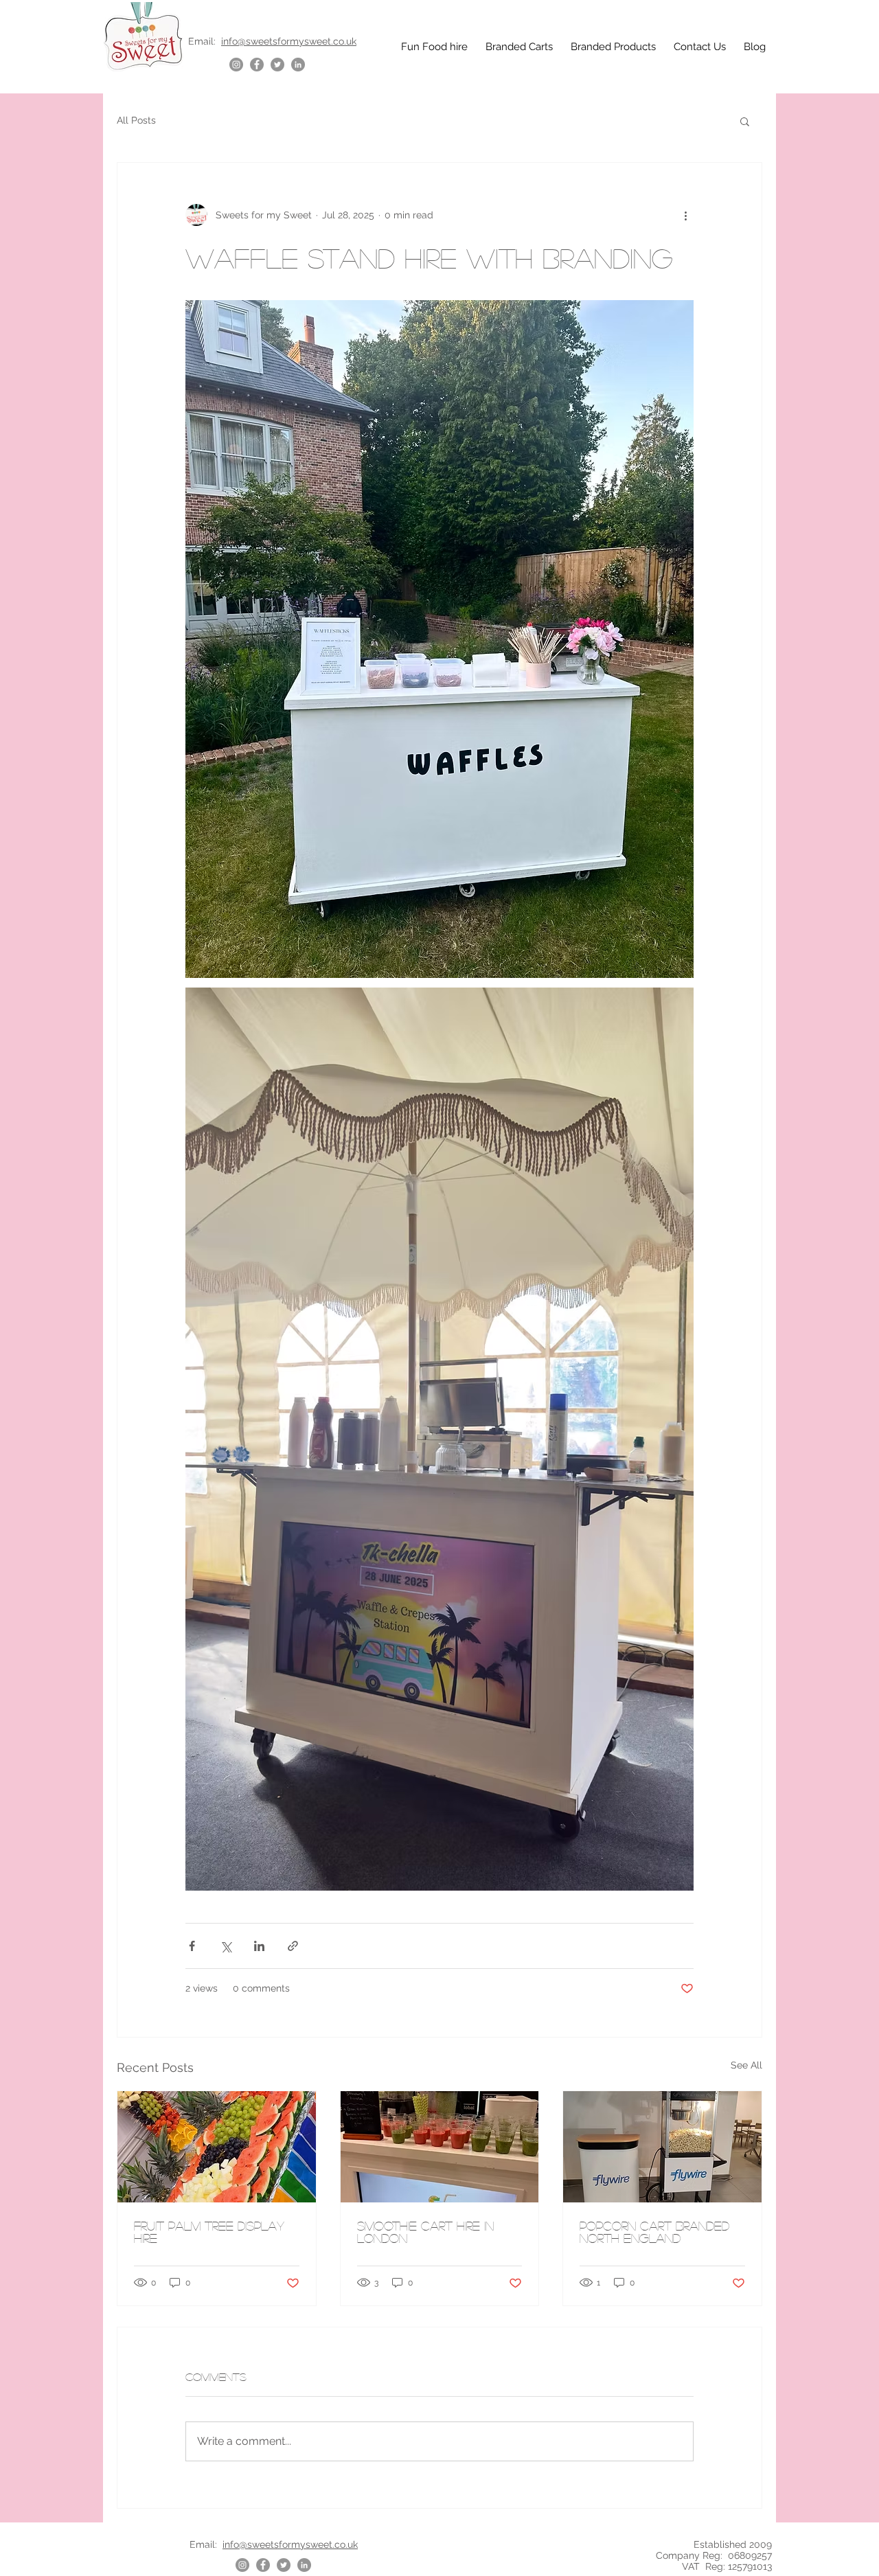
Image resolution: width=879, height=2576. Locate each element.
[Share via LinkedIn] (259, 1946)
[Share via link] (293, 1946)
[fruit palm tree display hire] (217, 2147)
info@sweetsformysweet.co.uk (289, 41)
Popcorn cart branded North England (654, 2232)
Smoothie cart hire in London (425, 2232)
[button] (745, 121)
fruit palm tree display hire (209, 2232)
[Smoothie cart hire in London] (440, 2147)
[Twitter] (277, 65)
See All (746, 2065)
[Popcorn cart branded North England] (662, 2147)
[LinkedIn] (298, 65)
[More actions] (685, 215)
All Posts (136, 120)
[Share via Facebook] (192, 1946)
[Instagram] (236, 65)
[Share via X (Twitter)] (226, 1946)
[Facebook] (257, 65)
